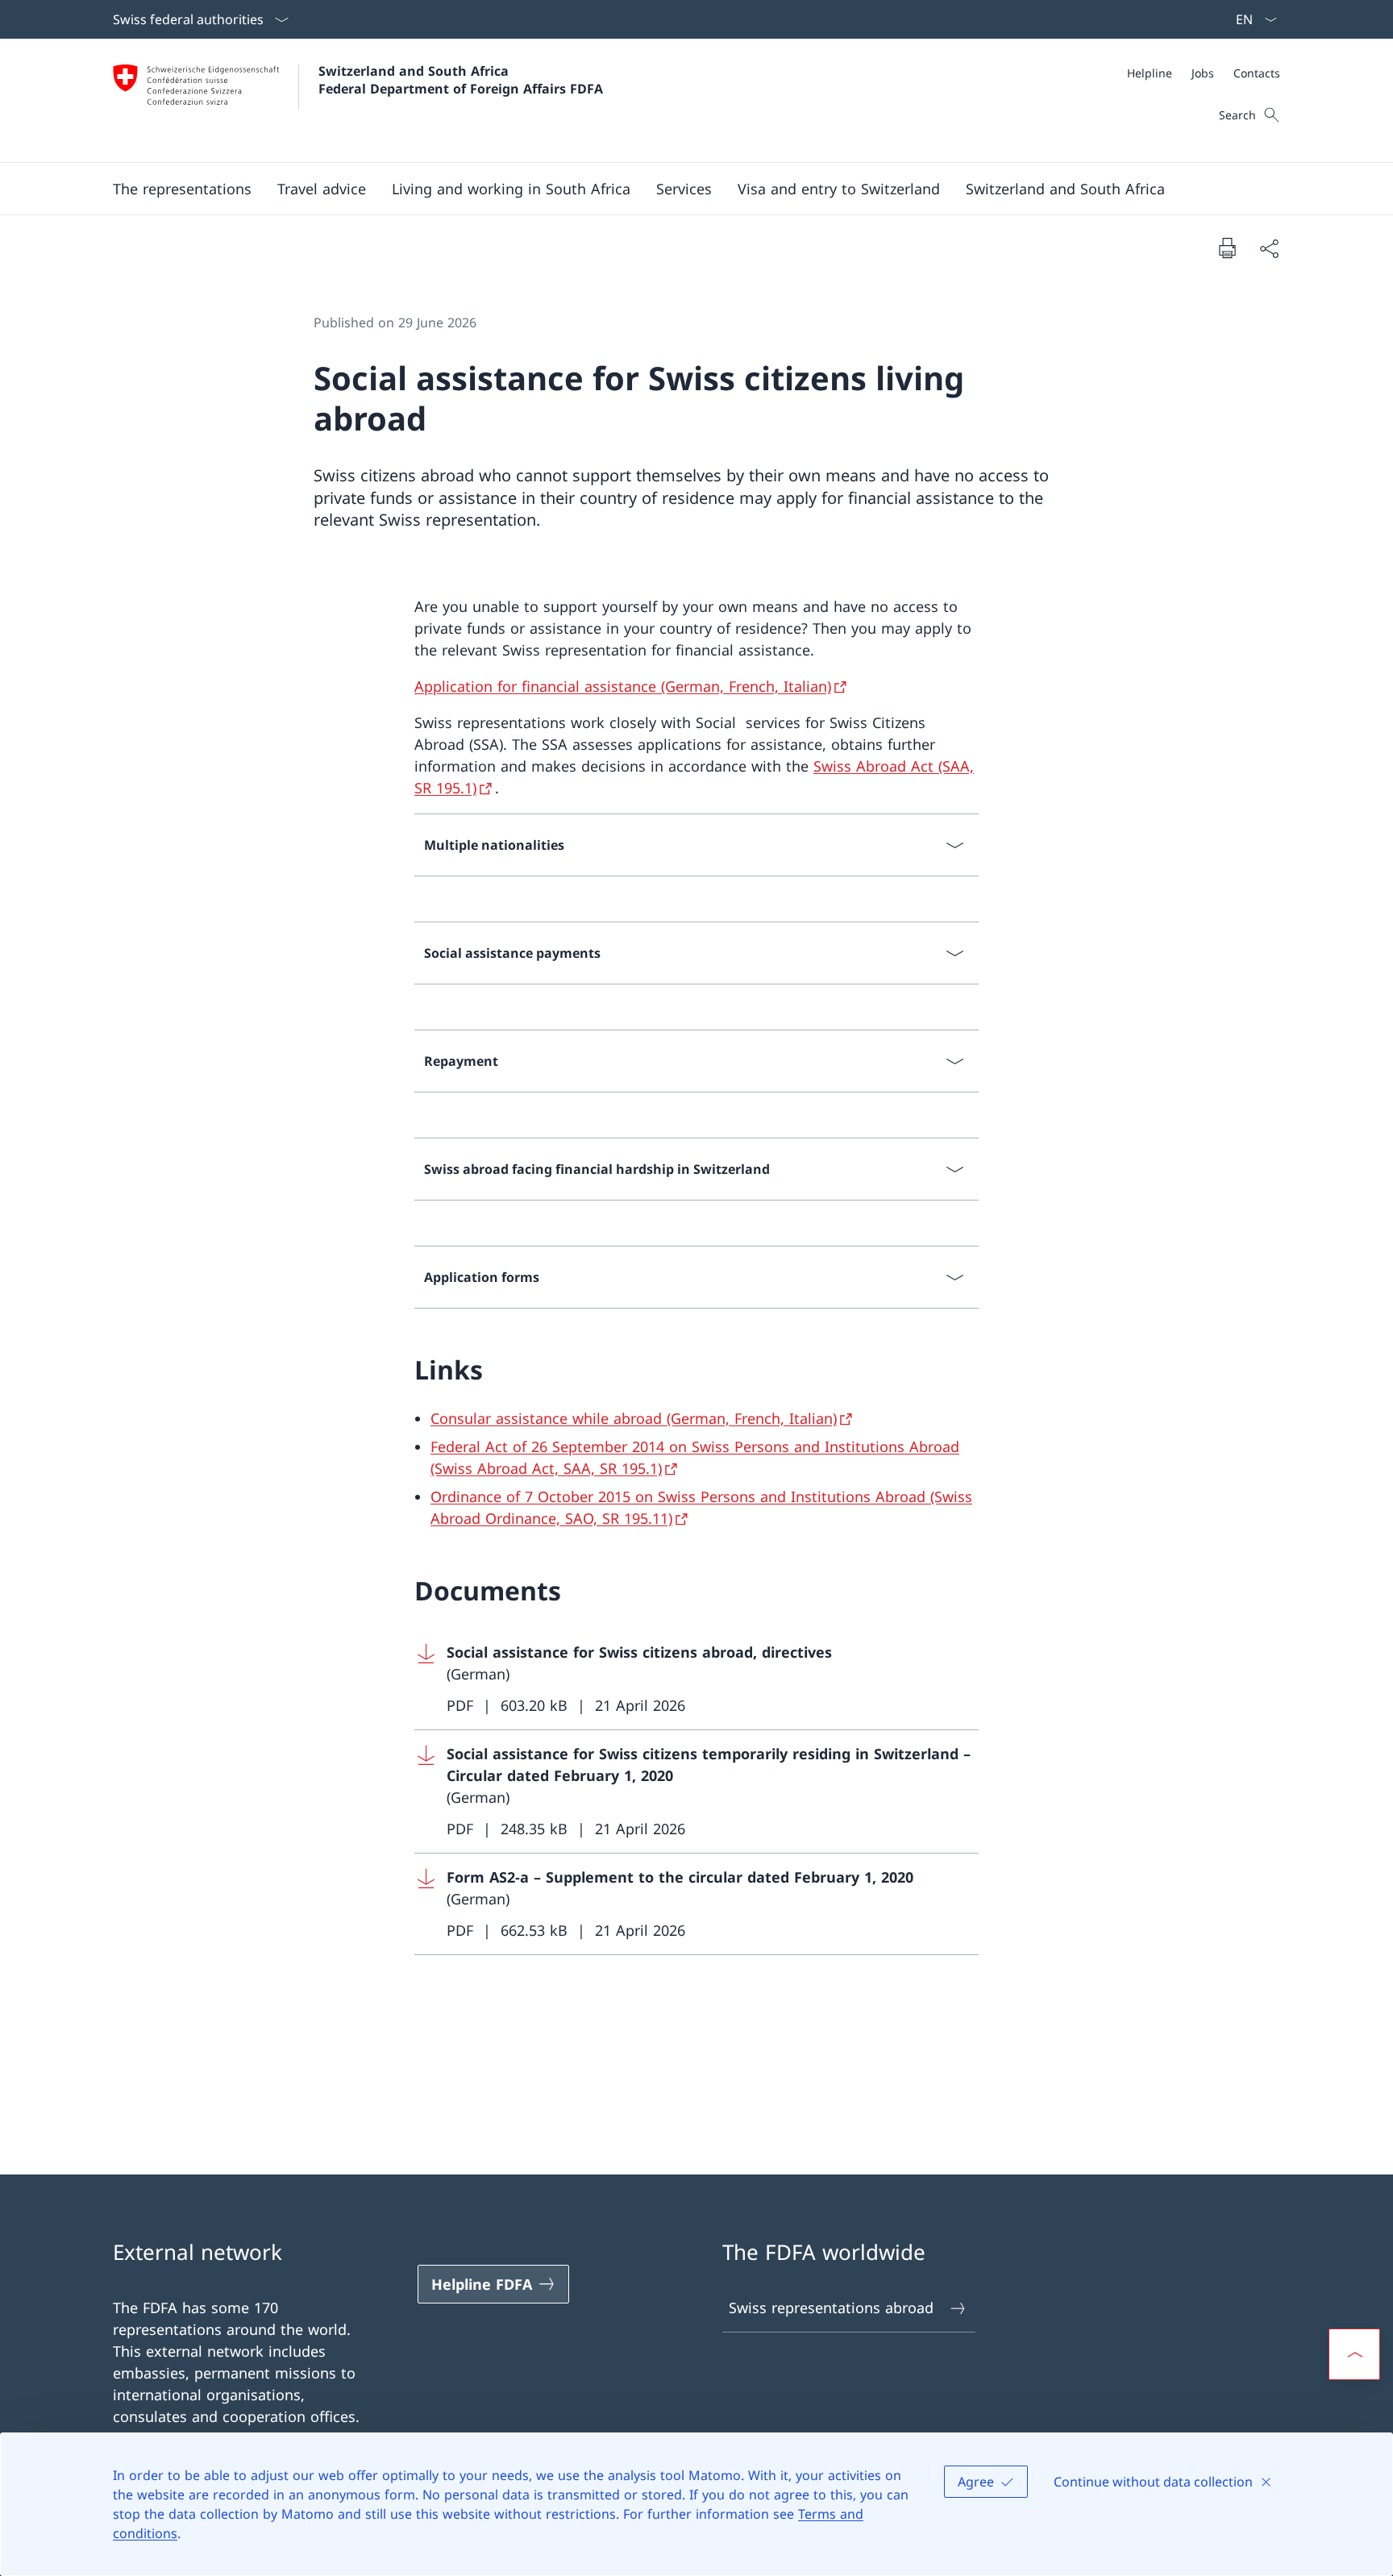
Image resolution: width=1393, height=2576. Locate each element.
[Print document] (1227, 248)
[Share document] (1269, 248)
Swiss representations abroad (831, 2308)
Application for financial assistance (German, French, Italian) (623, 686)
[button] (182, 189)
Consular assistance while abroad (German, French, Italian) (634, 1418)
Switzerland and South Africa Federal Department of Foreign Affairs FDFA (461, 80)
